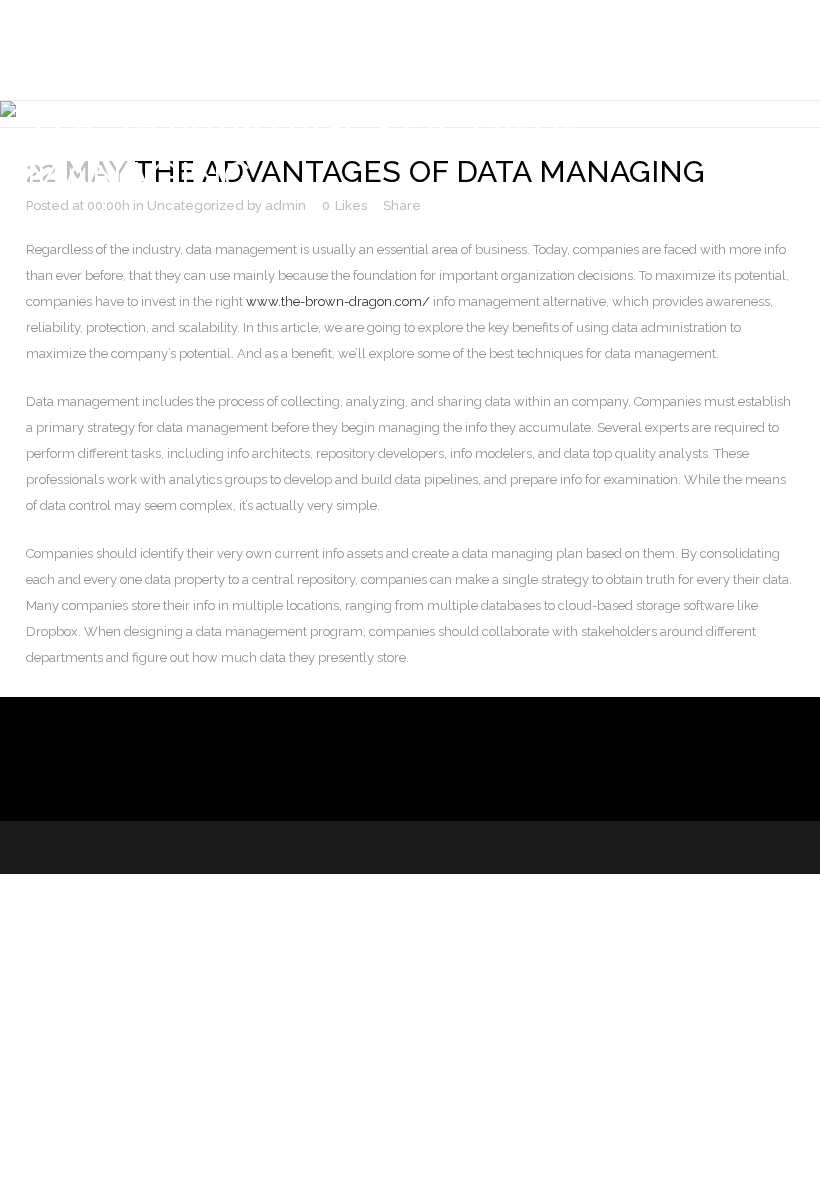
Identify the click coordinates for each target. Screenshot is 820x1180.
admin (285, 205)
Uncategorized (195, 205)
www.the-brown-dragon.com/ (338, 301)
